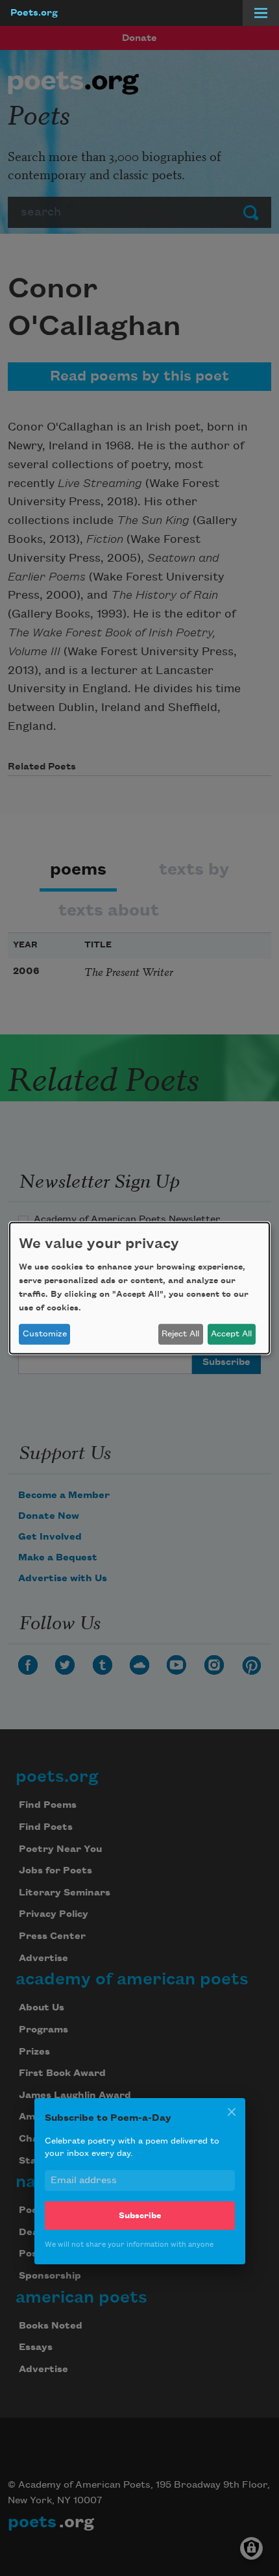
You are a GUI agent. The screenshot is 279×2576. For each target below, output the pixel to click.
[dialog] (139, 1288)
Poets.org (34, 13)
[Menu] (261, 13)
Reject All (180, 1334)
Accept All (231, 1334)
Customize (45, 1334)
